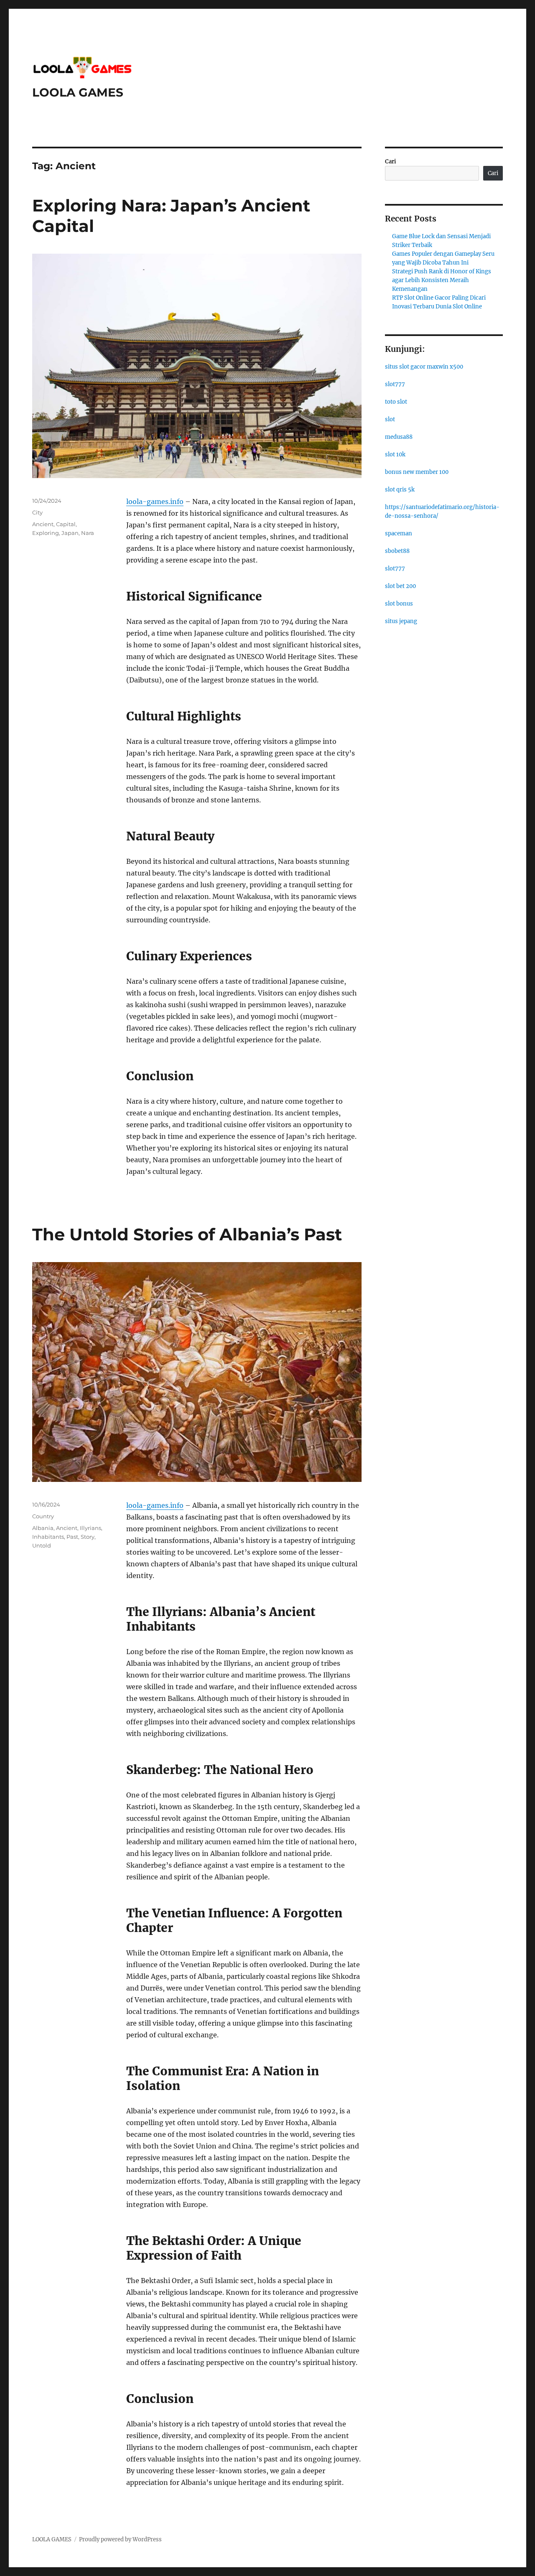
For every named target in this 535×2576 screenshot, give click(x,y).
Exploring (46, 533)
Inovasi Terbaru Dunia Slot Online (437, 307)
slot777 (395, 384)
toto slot (396, 402)
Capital (66, 524)
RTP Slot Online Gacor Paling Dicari (439, 298)
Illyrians (90, 1528)
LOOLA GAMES (78, 92)
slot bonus (399, 604)
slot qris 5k (400, 490)
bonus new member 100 (417, 472)
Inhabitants (48, 1537)
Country (43, 1516)
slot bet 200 (400, 586)
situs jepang (401, 621)
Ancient (43, 524)
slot (390, 419)
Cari (391, 162)
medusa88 (399, 437)
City (37, 512)
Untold (42, 1545)
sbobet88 (397, 551)
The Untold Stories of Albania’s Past (187, 1234)
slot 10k (395, 454)
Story (88, 1537)
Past (72, 1537)
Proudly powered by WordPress (120, 2539)
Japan (70, 533)
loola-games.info (155, 501)
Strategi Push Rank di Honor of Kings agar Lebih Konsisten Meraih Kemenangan (442, 280)
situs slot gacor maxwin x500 (424, 367)
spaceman (399, 533)
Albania (43, 1528)
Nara (88, 533)
